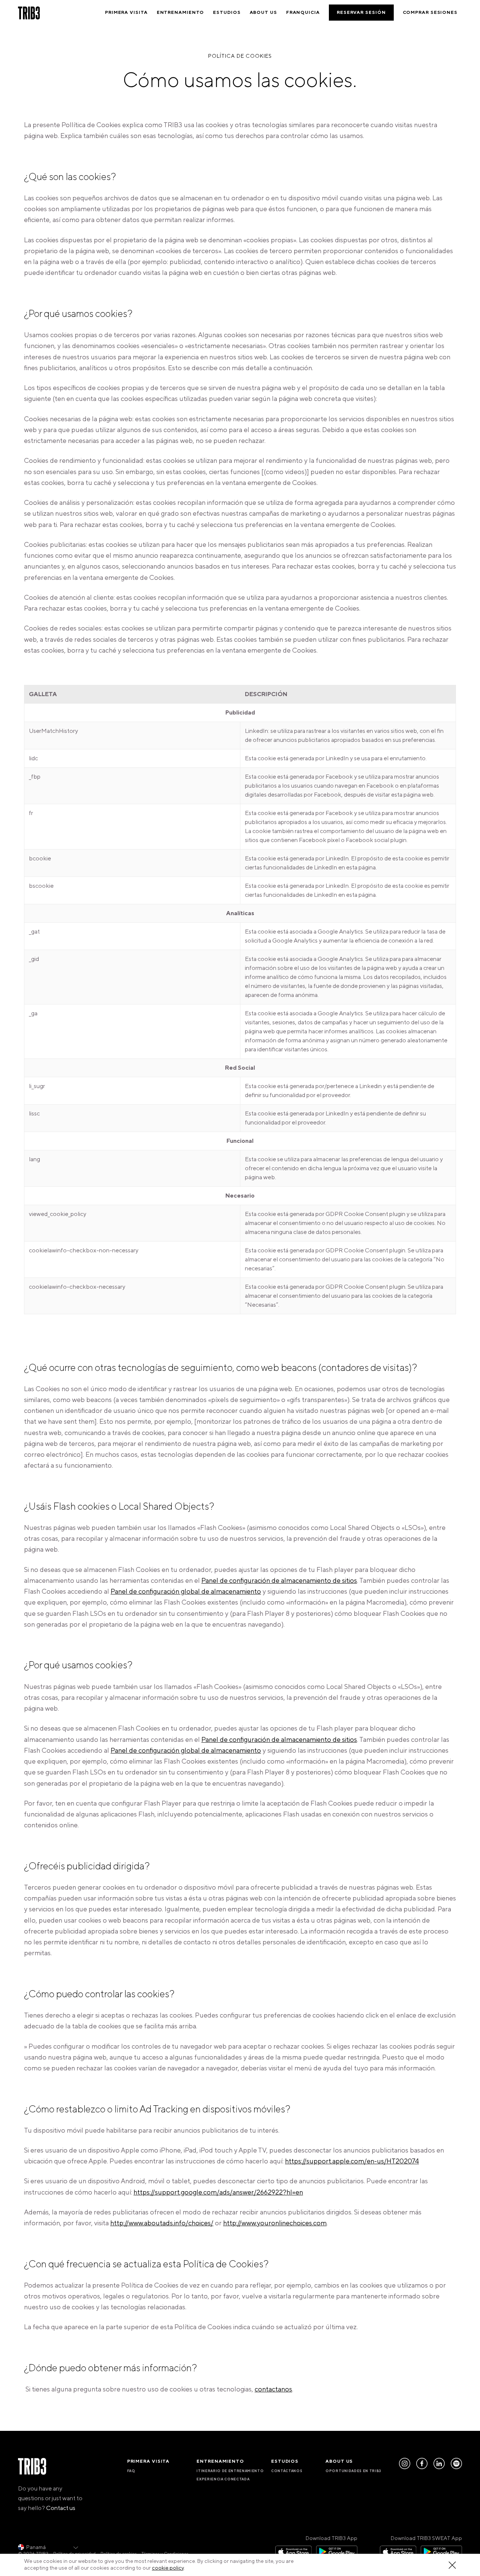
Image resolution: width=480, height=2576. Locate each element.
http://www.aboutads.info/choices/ (162, 2223)
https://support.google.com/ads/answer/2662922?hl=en (218, 2192)
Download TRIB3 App (331, 2538)
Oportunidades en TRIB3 (353, 2471)
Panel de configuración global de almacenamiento (186, 1592)
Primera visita (126, 13)
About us (263, 13)
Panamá (36, 2547)
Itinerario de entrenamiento (230, 2471)
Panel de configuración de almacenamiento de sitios (279, 1581)
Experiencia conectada (223, 2479)
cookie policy (168, 2568)
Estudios (227, 13)
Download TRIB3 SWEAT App (426, 2538)
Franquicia (303, 13)
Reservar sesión (361, 13)
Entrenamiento (181, 13)
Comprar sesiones (430, 13)
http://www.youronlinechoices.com (275, 2223)
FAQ (131, 2471)
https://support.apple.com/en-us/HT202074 (352, 2161)
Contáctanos (287, 2471)
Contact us (61, 2508)
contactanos (273, 2389)
